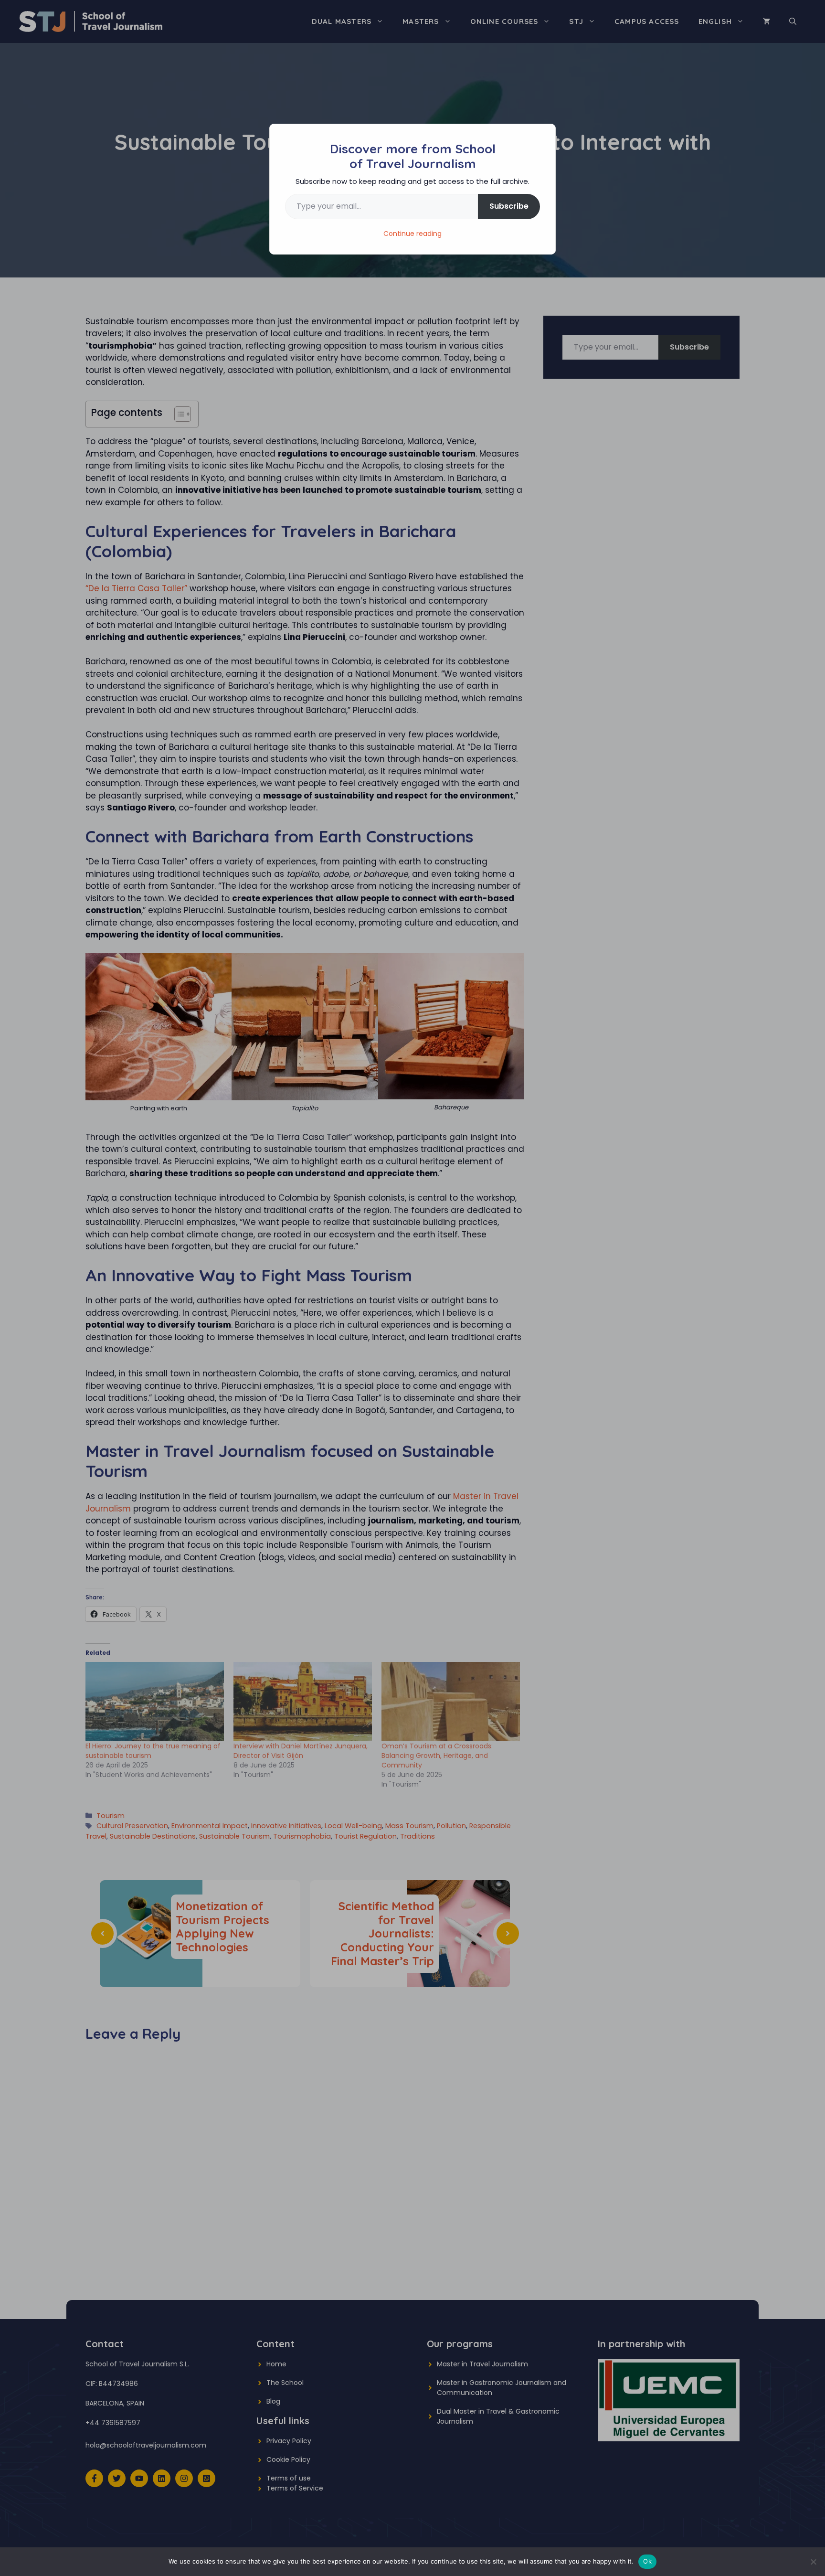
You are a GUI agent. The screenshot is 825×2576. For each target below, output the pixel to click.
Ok (647, 2561)
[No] (813, 2562)
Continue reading (412, 234)
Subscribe (509, 206)
